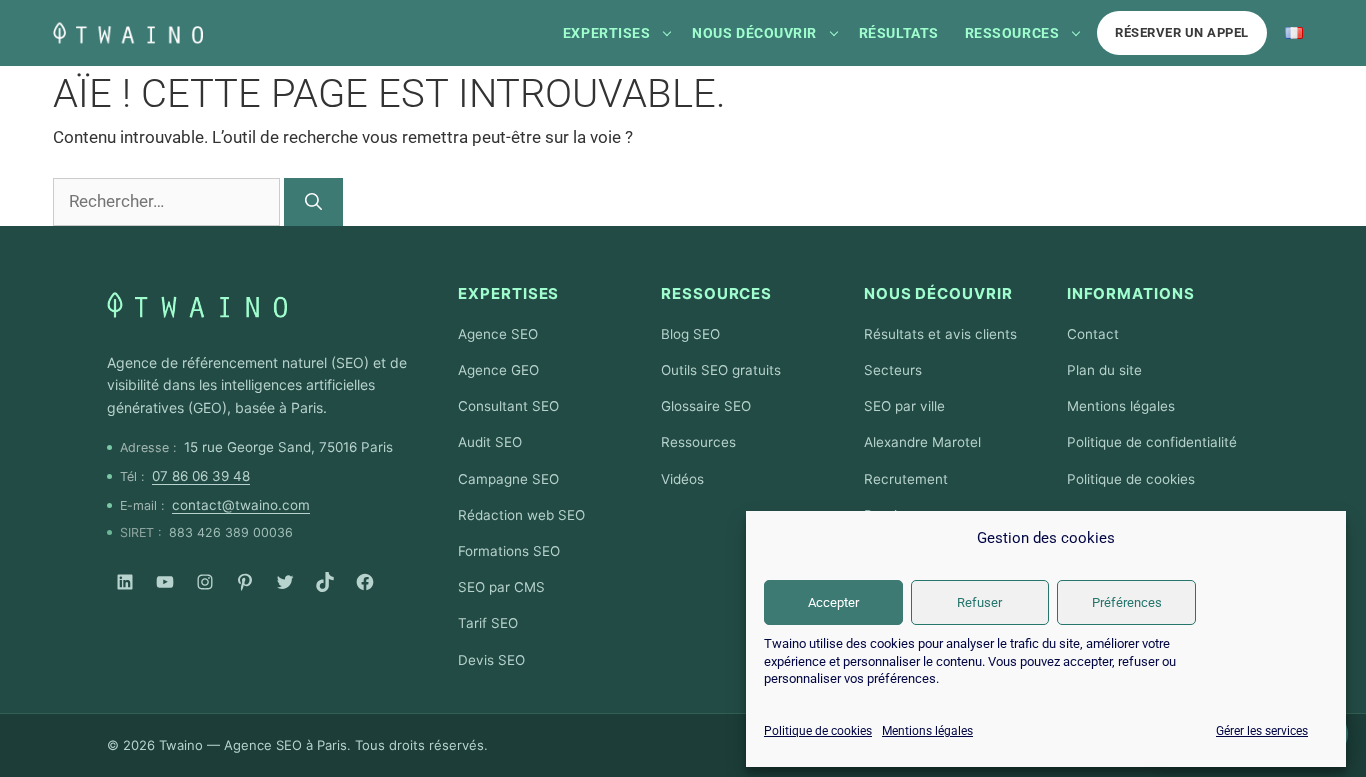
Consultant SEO (508, 406)
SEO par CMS (501, 587)
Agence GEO (498, 370)
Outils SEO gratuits (721, 370)
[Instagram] (205, 582)
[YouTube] (165, 582)
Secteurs (893, 370)
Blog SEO (690, 334)
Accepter (833, 602)
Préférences (1127, 602)
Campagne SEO (508, 479)
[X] (285, 582)
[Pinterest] (245, 582)
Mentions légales (927, 731)
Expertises (606, 33)
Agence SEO (498, 334)
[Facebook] (365, 582)
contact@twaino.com (241, 505)
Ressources (1012, 33)
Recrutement (906, 479)
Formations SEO (509, 551)
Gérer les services (1262, 731)
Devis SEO (491, 660)
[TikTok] (325, 582)
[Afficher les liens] (667, 33)
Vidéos (682, 479)
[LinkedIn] (125, 582)
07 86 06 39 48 (201, 476)
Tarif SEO (488, 623)
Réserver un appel (1182, 32)
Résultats (899, 33)
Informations (1131, 293)
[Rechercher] (313, 202)
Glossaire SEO (706, 406)
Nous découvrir (754, 33)
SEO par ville (904, 406)
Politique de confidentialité (1152, 442)
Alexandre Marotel (922, 442)
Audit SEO (490, 442)
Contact (1093, 334)
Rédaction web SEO (521, 515)
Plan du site (1104, 370)
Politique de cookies (818, 731)
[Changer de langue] (1294, 33)
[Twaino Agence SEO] (197, 305)
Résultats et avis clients (940, 334)
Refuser (979, 602)
